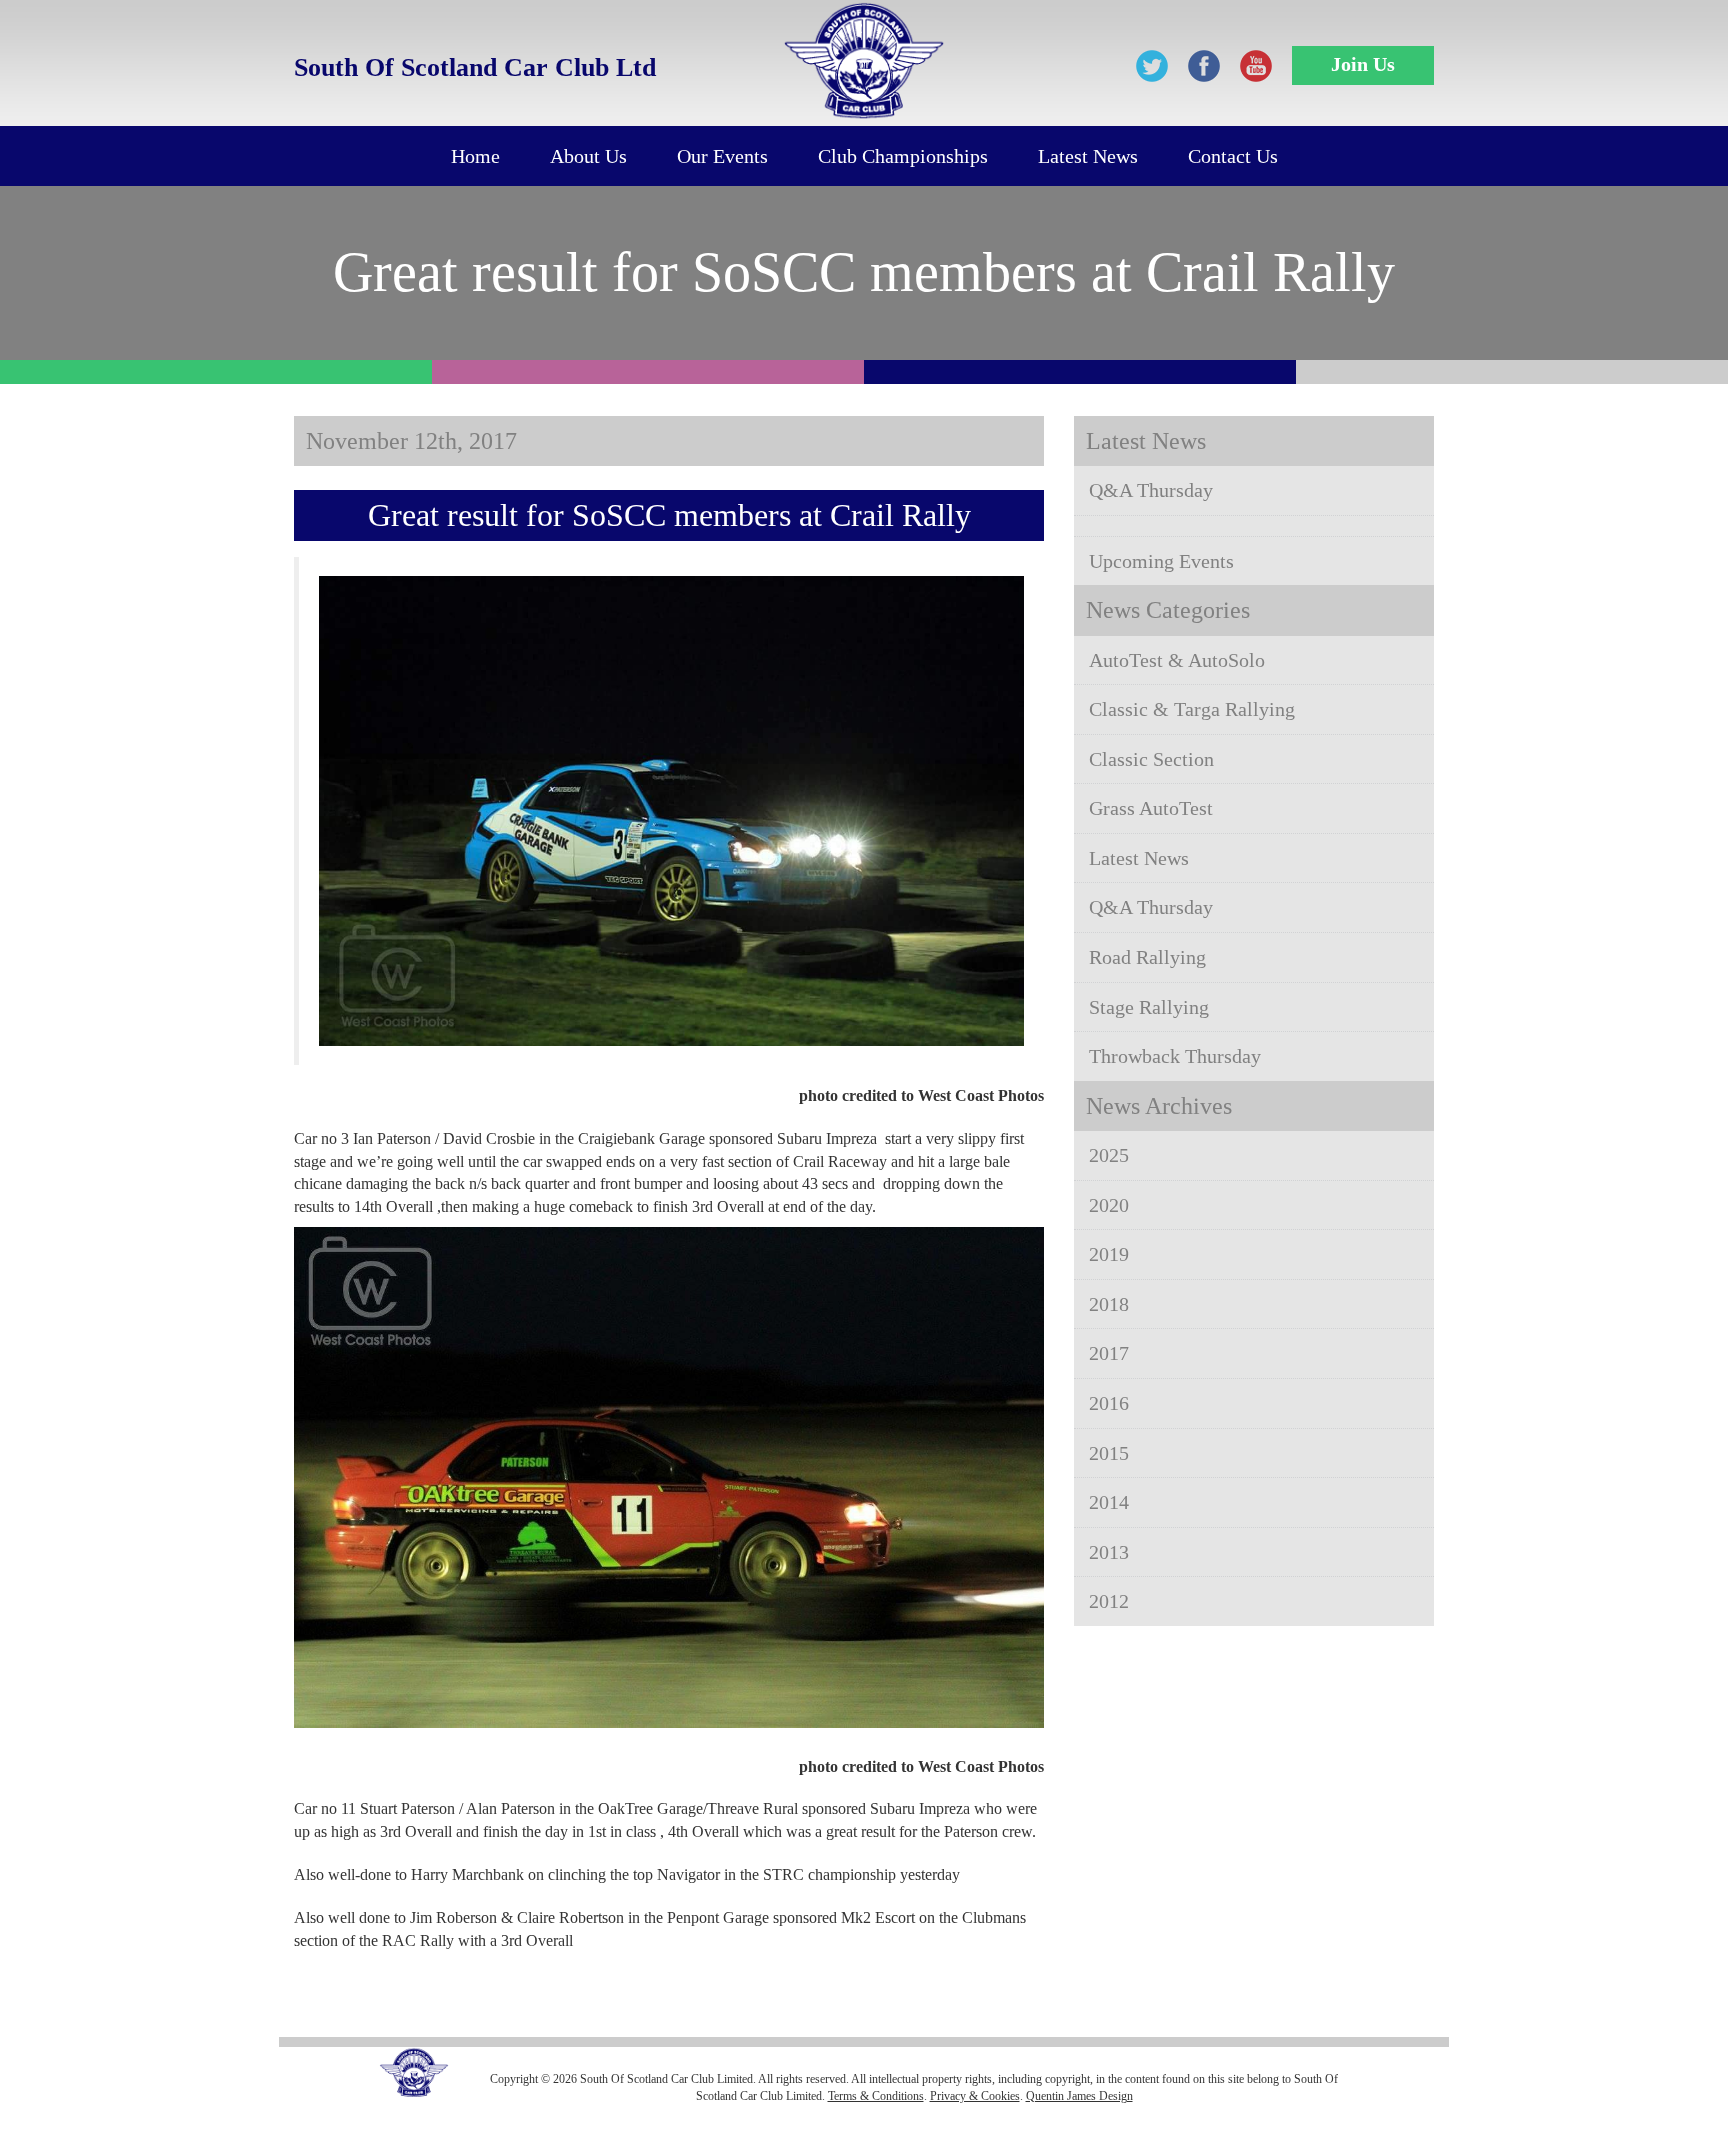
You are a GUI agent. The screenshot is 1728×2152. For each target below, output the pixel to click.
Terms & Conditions (876, 2096)
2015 (1109, 1453)
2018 (1109, 1304)
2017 (1109, 1353)
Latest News (1088, 156)
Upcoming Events (1161, 561)
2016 (1109, 1403)
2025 (1109, 1155)
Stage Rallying (1149, 1007)
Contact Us (1233, 156)
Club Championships (903, 156)
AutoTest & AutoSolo (1177, 660)
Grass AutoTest (1151, 808)
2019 (1109, 1254)
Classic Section (1151, 759)
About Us (588, 156)
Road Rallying (1147, 957)
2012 (1109, 1601)
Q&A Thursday (1151, 490)
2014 (1109, 1502)
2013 (1109, 1552)
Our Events (722, 156)
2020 (1109, 1205)
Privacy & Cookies (975, 2096)
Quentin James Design (1079, 2096)
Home (475, 156)
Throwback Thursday (1175, 1056)
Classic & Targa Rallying (1192, 709)
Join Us (1363, 64)
